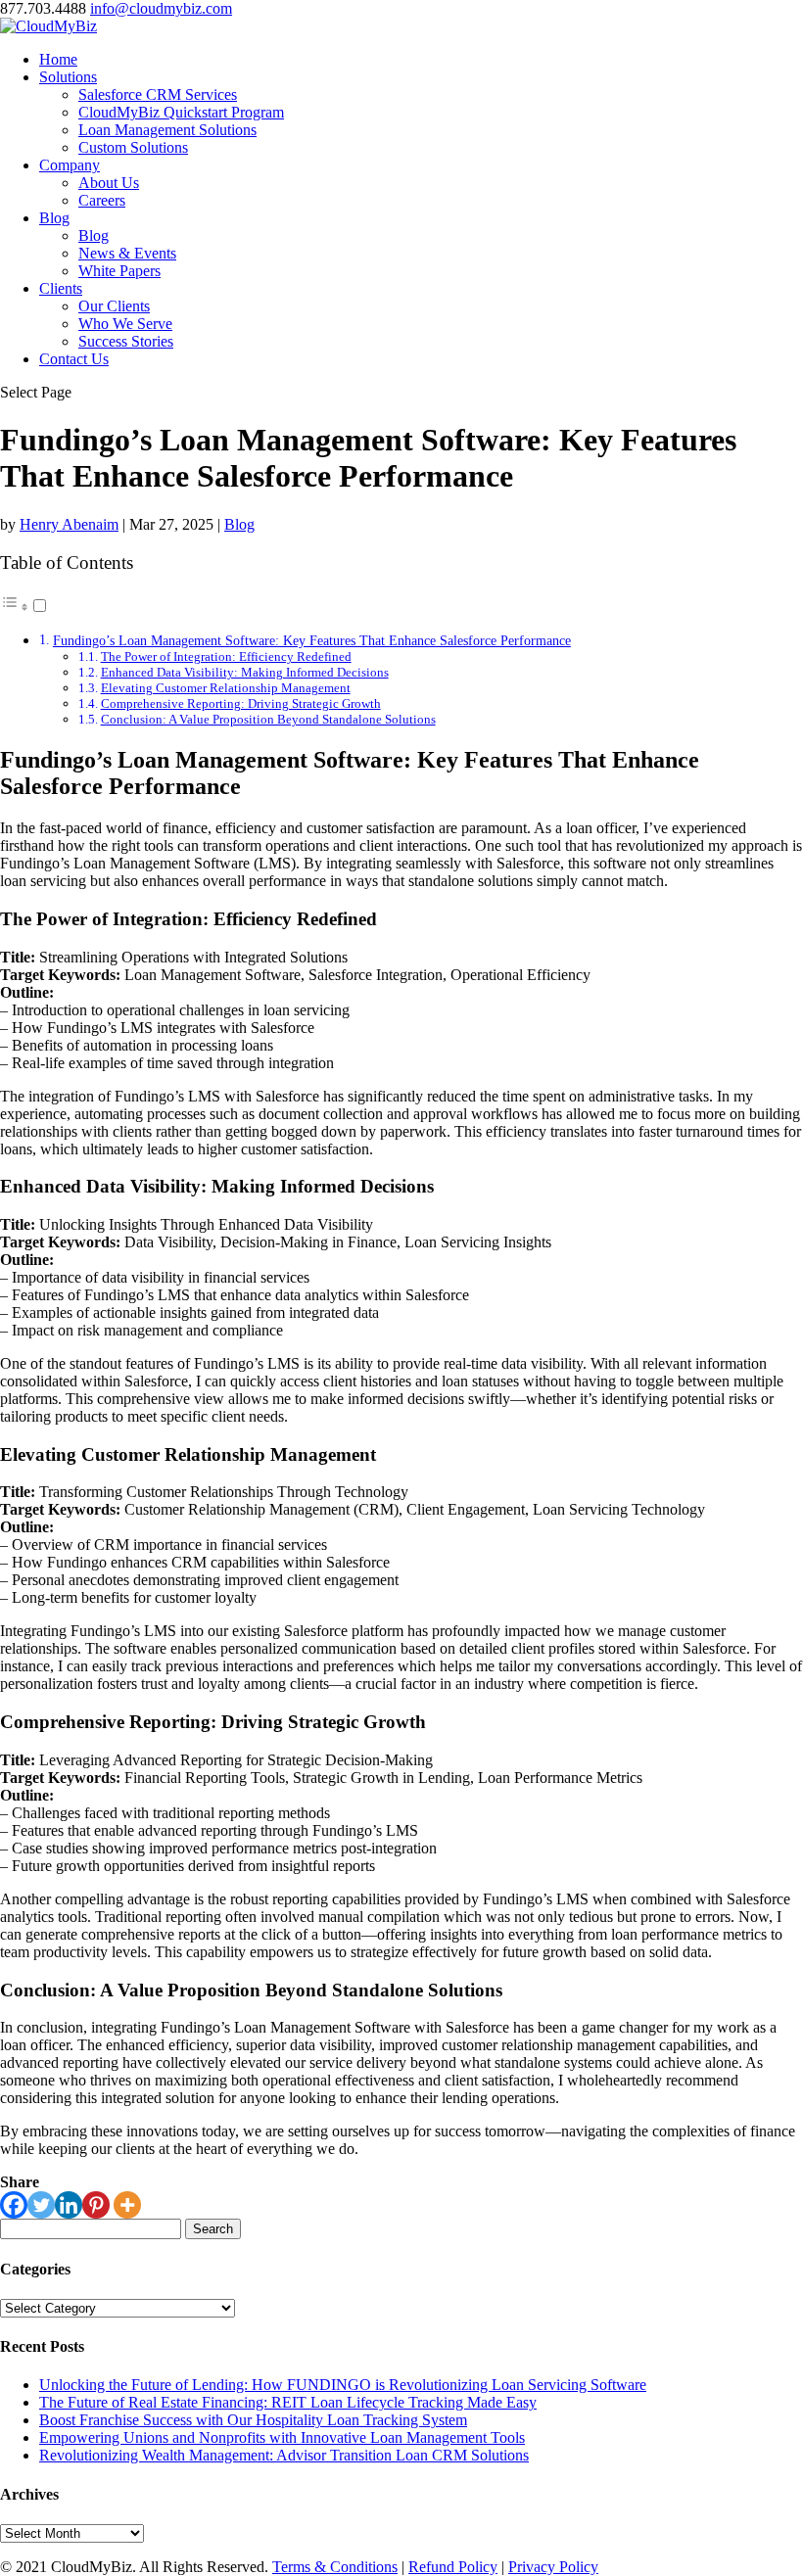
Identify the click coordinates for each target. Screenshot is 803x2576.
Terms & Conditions (335, 2567)
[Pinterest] (96, 2205)
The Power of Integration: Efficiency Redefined (226, 656)
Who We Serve (125, 324)
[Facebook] (14, 2205)
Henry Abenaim (69, 524)
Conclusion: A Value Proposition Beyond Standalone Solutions (268, 719)
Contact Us (74, 359)
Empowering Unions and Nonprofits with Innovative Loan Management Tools (282, 2437)
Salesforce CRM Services (158, 94)
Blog (54, 218)
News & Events (127, 253)
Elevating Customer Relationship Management (226, 688)
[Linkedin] (69, 2205)
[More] (127, 2205)
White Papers (119, 271)
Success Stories (126, 341)
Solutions (68, 77)
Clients (61, 288)
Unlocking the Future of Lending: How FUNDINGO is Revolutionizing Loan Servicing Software (343, 2385)
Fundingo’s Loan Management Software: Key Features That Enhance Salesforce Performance (312, 640)
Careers (102, 200)
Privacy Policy (553, 2567)
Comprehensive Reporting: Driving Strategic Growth (241, 703)
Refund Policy (453, 2567)
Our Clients (114, 306)
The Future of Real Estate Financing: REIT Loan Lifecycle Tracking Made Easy (288, 2402)
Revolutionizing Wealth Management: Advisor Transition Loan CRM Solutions (284, 2455)
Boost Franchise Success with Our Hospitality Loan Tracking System (253, 2420)
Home (58, 59)
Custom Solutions (133, 147)
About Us (109, 183)
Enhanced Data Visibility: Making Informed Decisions (245, 672)
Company (70, 165)
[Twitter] (41, 2205)
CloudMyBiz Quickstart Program (181, 112)
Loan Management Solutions (167, 130)
